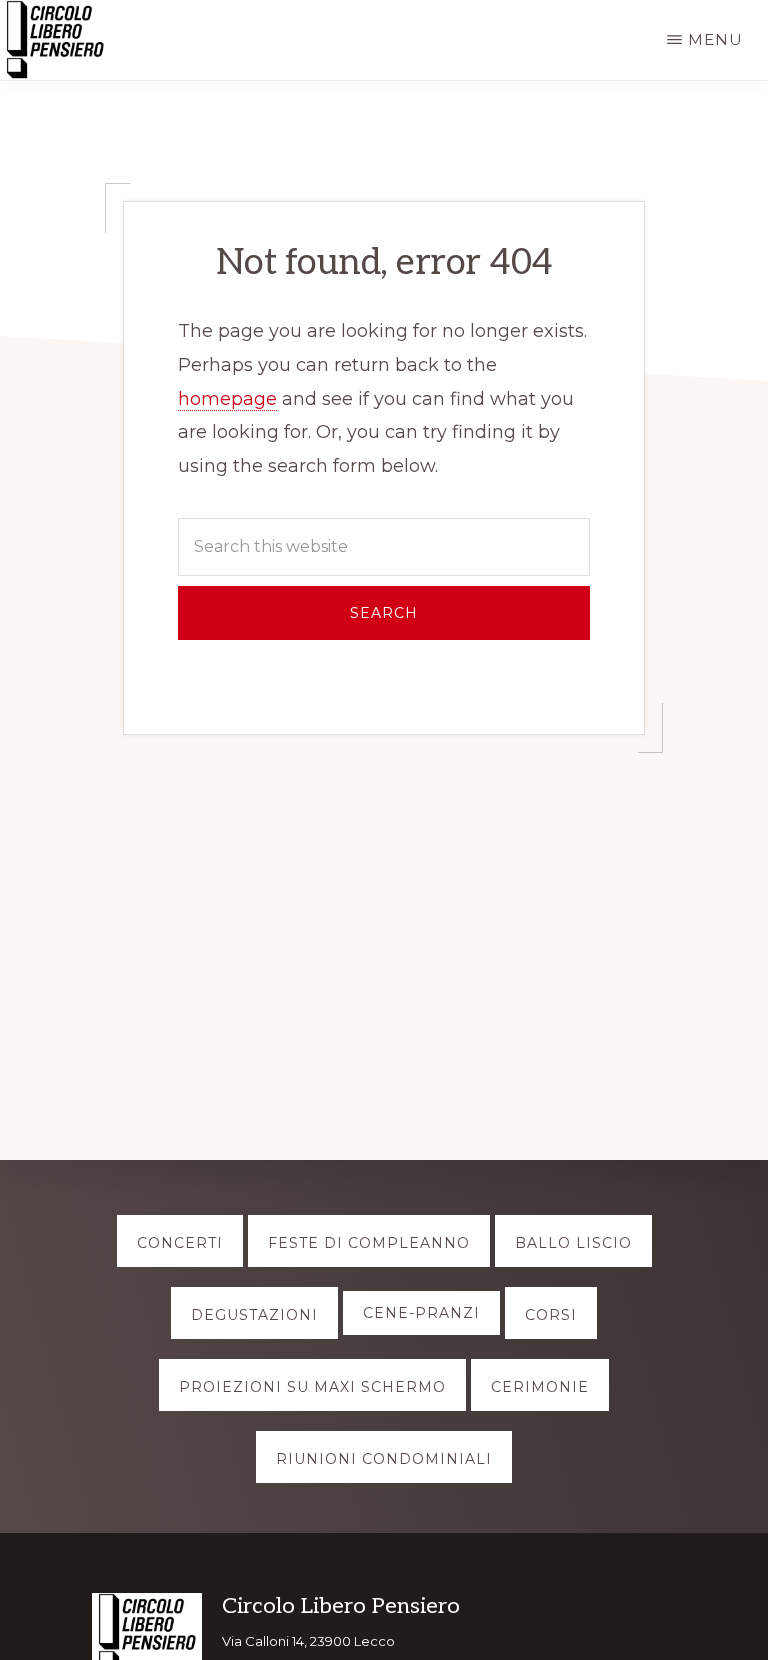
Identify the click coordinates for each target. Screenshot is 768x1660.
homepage (227, 399)
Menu (715, 39)
